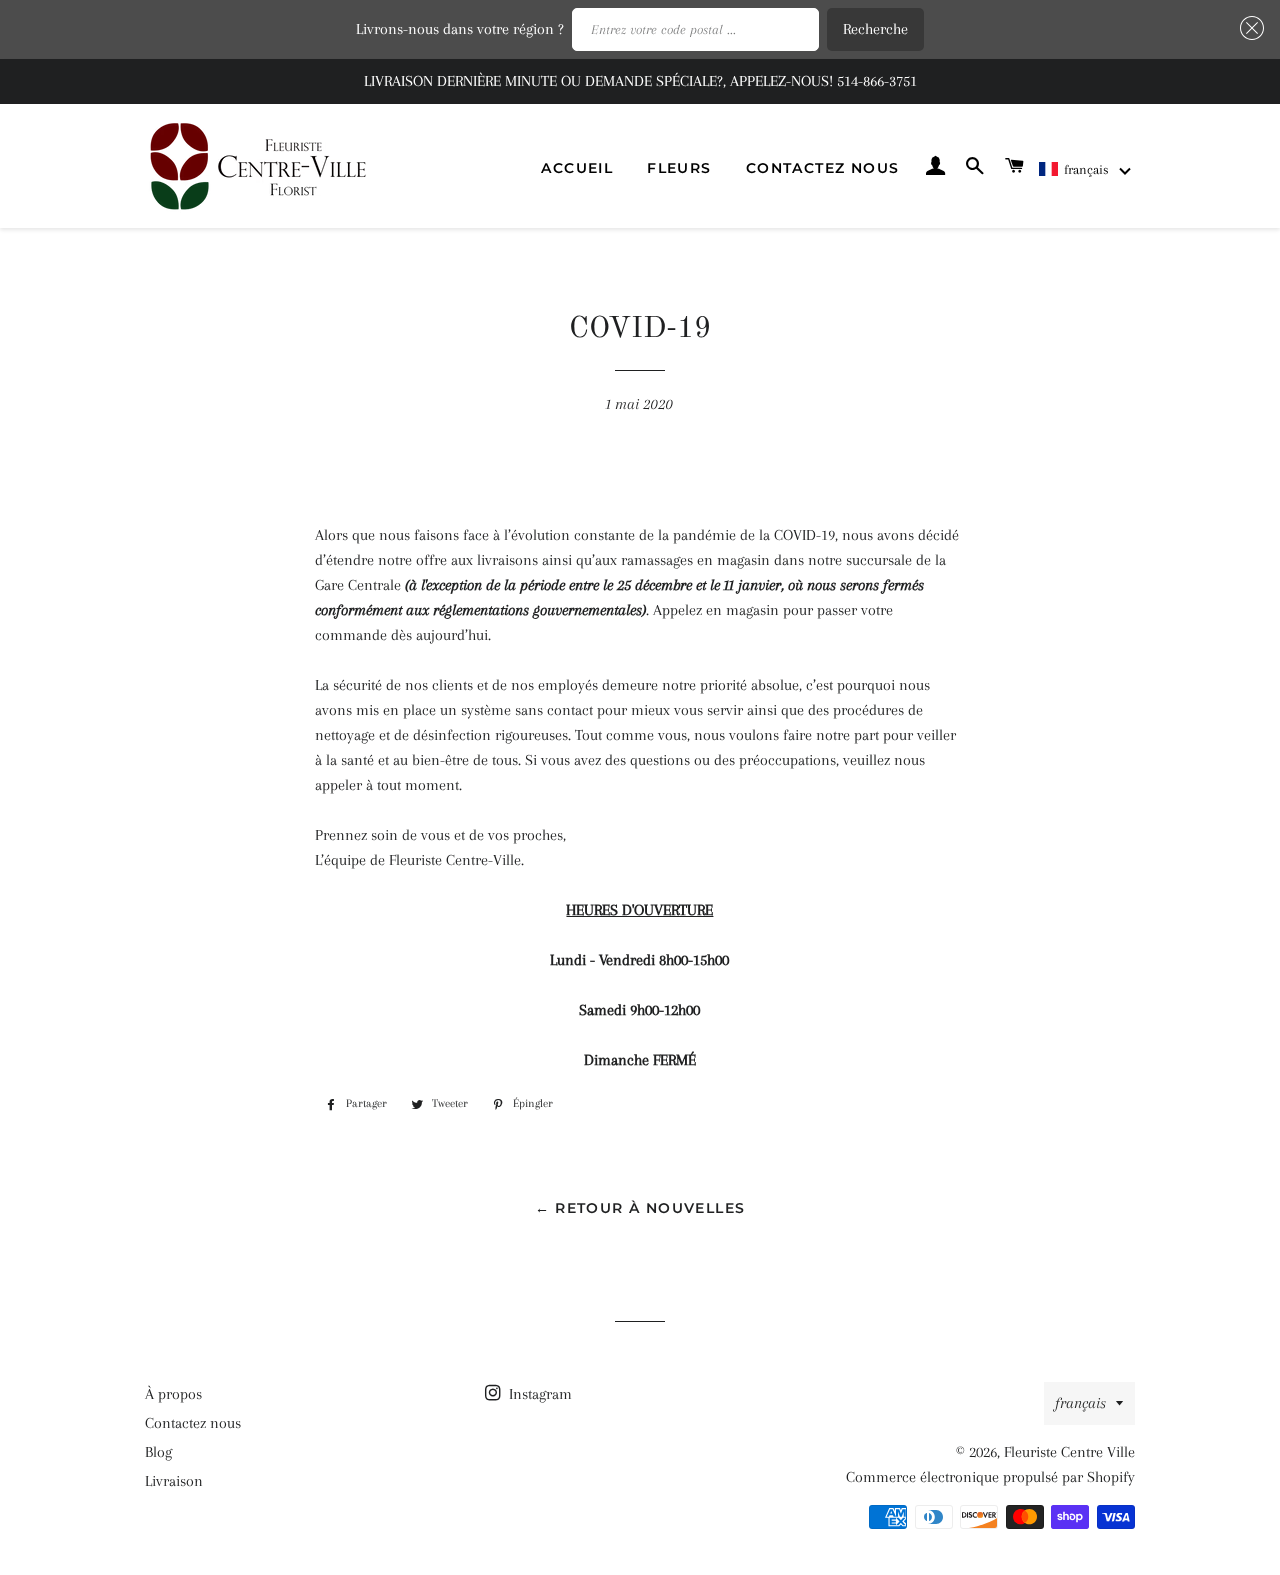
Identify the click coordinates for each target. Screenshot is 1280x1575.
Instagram (538, 1394)
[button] (1086, 169)
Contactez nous (823, 168)
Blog (158, 1452)
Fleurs (679, 168)
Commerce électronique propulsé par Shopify (990, 1477)
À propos (173, 1394)
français (1080, 1403)
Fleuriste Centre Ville (1069, 1452)
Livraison (174, 1481)
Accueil (577, 168)
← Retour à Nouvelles (640, 1208)
